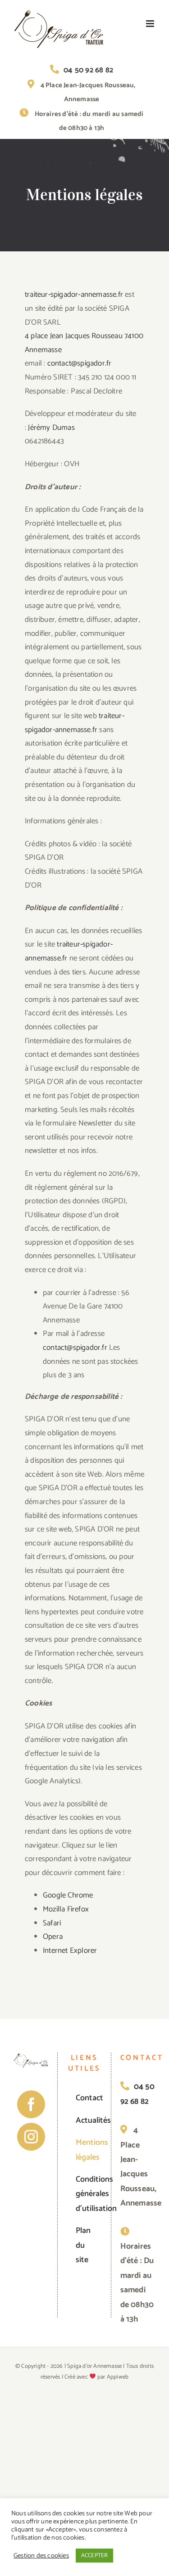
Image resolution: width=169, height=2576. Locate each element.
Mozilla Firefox (66, 1909)
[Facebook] (31, 2104)
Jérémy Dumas (51, 428)
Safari (52, 1923)
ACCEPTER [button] (95, 2556)
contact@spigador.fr (80, 363)
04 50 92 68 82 (88, 70)
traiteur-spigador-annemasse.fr (74, 295)
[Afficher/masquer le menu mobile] (151, 24)
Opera (53, 1937)
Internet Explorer (70, 1951)
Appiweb (118, 2377)
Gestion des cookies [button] (41, 2556)
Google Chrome (68, 1895)
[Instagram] (31, 2137)
